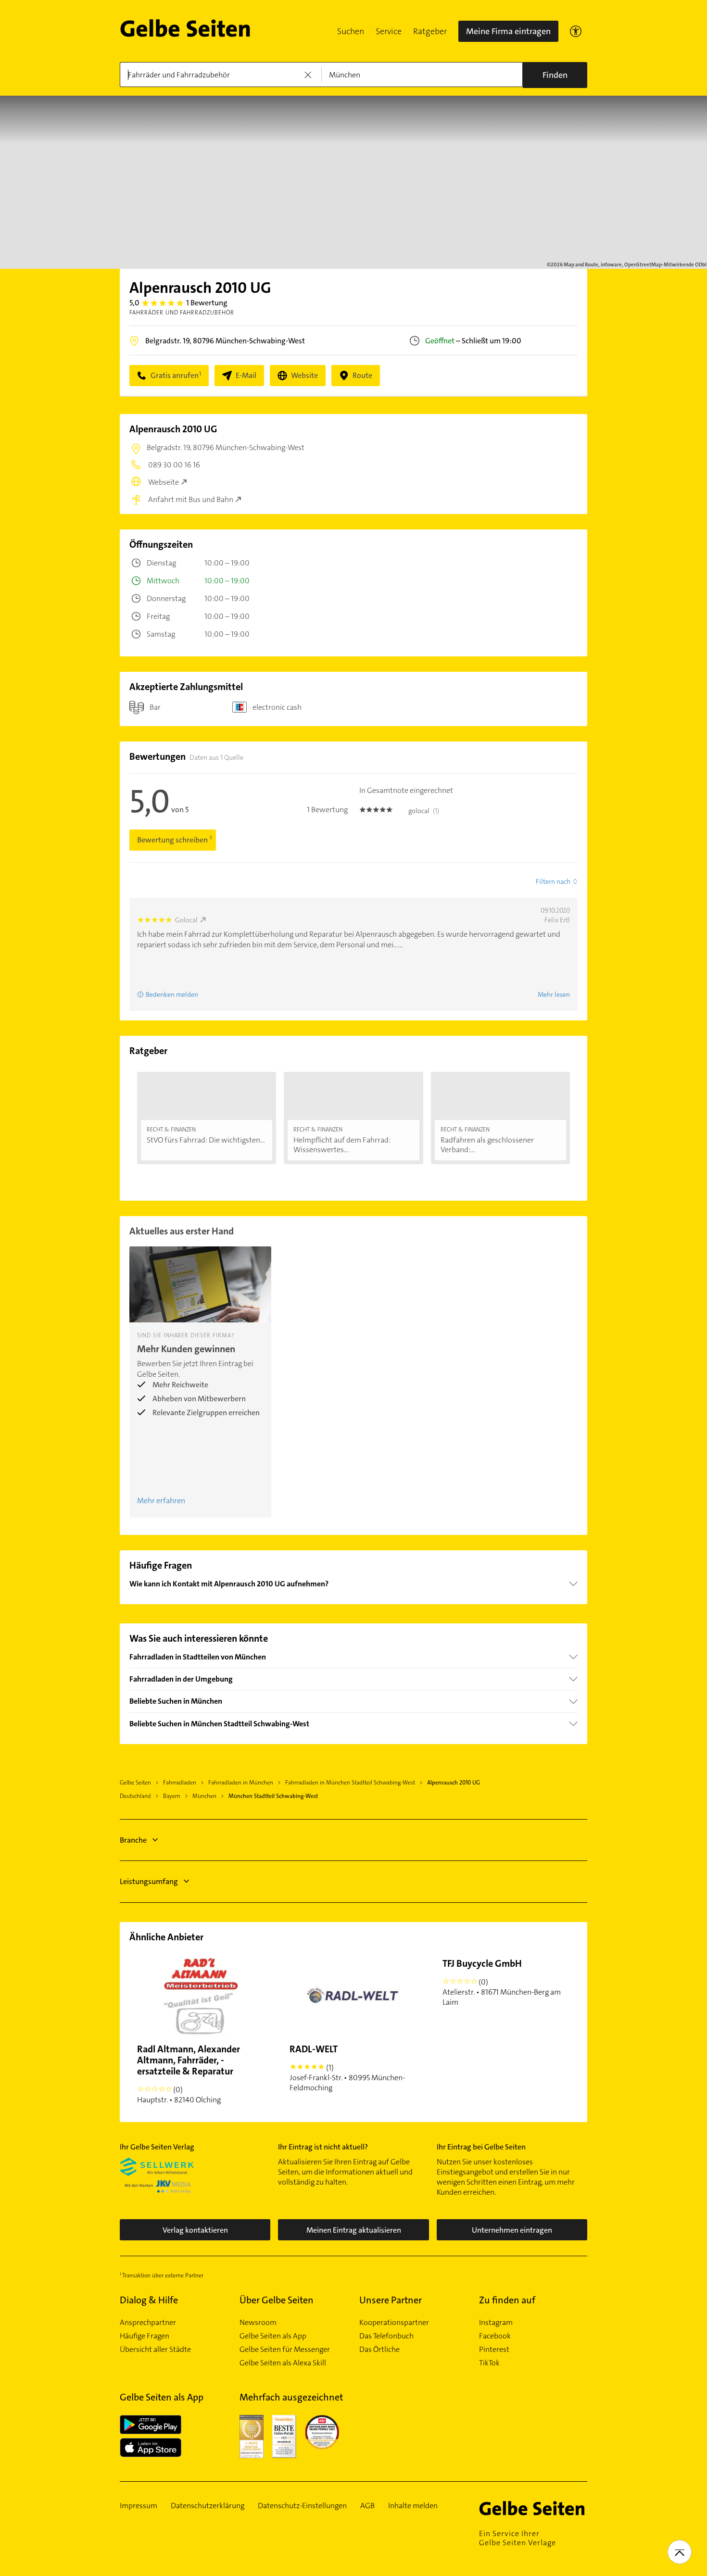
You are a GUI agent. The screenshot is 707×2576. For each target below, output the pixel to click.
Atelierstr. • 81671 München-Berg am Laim (502, 1982)
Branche (133, 1840)
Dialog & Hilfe (149, 2300)
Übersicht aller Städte (155, 2350)
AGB (367, 2506)
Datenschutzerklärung (208, 2506)
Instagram (496, 2323)
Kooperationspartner (394, 2323)
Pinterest (494, 2350)
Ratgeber (430, 31)
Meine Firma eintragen (508, 31)
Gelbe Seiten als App (273, 2336)
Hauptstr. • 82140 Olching (189, 2074)
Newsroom (258, 2323)
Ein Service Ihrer (518, 2538)
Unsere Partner (391, 2300)
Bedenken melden (172, 994)
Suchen (351, 31)
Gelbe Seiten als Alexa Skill (283, 2363)
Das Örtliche (379, 2350)
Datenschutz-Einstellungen (302, 2506)
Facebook (495, 2336)
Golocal (186, 920)
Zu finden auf (507, 2300)
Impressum (139, 2506)
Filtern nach (553, 881)
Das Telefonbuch (386, 2336)
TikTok (489, 2363)
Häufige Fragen (145, 2336)
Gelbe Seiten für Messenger (285, 2350)
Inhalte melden (413, 2506)
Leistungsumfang (149, 1881)
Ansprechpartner (148, 2323)
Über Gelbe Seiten (277, 2300)
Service (389, 31)
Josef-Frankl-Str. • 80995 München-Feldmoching (347, 2068)
